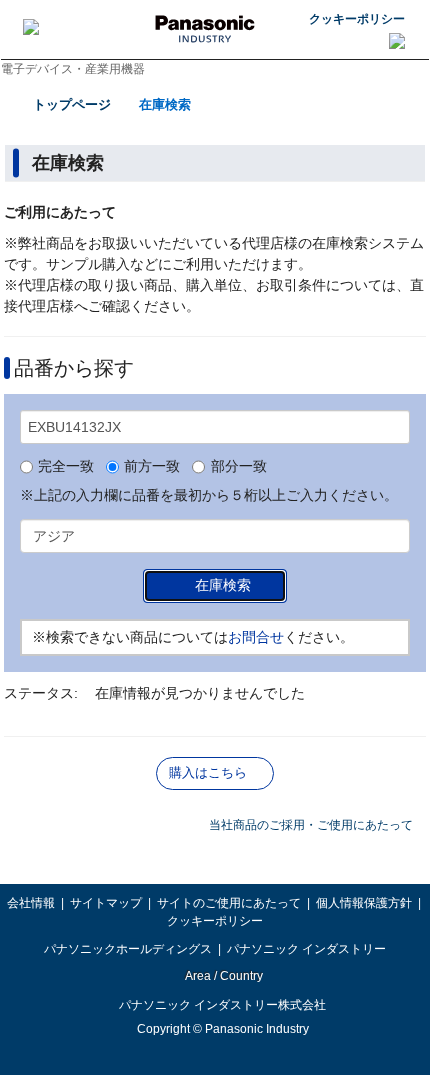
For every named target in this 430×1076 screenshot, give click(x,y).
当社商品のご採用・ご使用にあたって (311, 825)
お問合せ (256, 637)
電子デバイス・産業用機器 (73, 69)
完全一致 (66, 467)
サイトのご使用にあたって (229, 903)
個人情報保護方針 (364, 903)
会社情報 (31, 903)
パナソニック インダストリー (306, 949)
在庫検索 (165, 104)
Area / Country (223, 976)
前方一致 (152, 467)
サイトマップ (106, 903)
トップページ (72, 104)
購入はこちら (208, 772)
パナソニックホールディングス (128, 949)
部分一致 (238, 467)
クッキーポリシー (357, 19)
